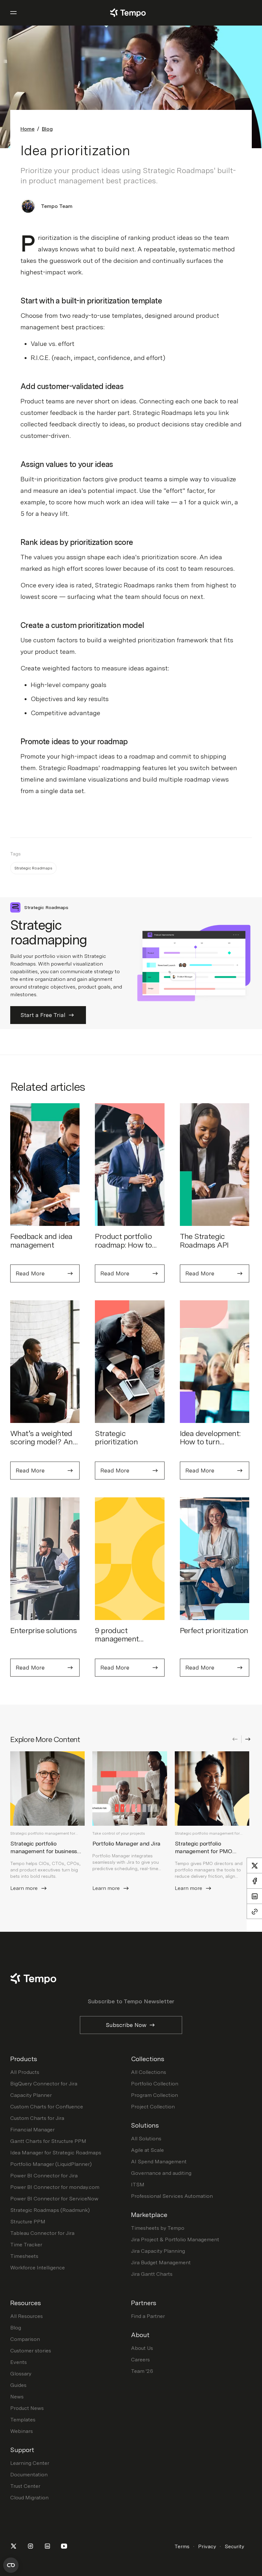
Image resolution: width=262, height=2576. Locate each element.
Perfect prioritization (214, 1630)
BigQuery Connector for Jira (44, 2084)
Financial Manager (32, 2130)
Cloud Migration (29, 2498)
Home (27, 129)
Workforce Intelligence (38, 2268)
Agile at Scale (147, 2150)
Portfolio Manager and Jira (126, 1843)
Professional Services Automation (172, 2196)
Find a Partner (148, 2316)
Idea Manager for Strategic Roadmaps (56, 2153)
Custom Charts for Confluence (47, 2107)
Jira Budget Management (161, 2263)
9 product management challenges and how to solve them (128, 1643)
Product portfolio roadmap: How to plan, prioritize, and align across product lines (129, 1253)
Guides (18, 2385)
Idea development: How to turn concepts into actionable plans (210, 1446)
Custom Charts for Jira (37, 2118)
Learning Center (30, 2463)
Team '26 (142, 2371)
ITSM (138, 2185)
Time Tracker (26, 2245)
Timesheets (24, 2256)
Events (19, 2362)
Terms (182, 2546)
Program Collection (154, 2095)
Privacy (207, 2546)
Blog (47, 129)
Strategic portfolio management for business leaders (44, 1851)
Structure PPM (28, 2222)
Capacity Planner (31, 2095)
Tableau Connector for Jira (42, 2233)
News (17, 2397)
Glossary (21, 2374)
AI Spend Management (159, 2162)
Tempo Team (57, 206)
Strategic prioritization (116, 1437)
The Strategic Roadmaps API (204, 1240)
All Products (25, 2072)
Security (234, 2546)
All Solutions (146, 2139)
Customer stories (31, 2351)
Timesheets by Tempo (158, 2228)
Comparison (25, 2339)
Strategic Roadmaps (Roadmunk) (50, 2210)
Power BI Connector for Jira (44, 2176)
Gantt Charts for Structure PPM (48, 2141)
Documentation (29, 2475)
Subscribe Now (126, 2025)
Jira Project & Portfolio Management (175, 2240)
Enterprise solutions (43, 1630)
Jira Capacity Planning (158, 2251)
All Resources (27, 2316)
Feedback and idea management (41, 1240)
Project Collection (153, 2107)
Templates (23, 2420)
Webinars (22, 2431)
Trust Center (25, 2486)
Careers (140, 2360)
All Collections (149, 2072)
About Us (142, 2348)
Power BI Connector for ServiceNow (54, 2199)
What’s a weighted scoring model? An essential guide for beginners (42, 1446)
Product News (27, 2408)
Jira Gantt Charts (152, 2274)
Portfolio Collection (155, 2084)
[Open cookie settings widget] (11, 2565)
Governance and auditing (161, 2173)
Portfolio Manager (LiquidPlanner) (51, 2164)
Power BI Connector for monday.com (55, 2187)
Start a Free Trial (43, 1015)
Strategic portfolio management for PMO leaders (204, 1851)
